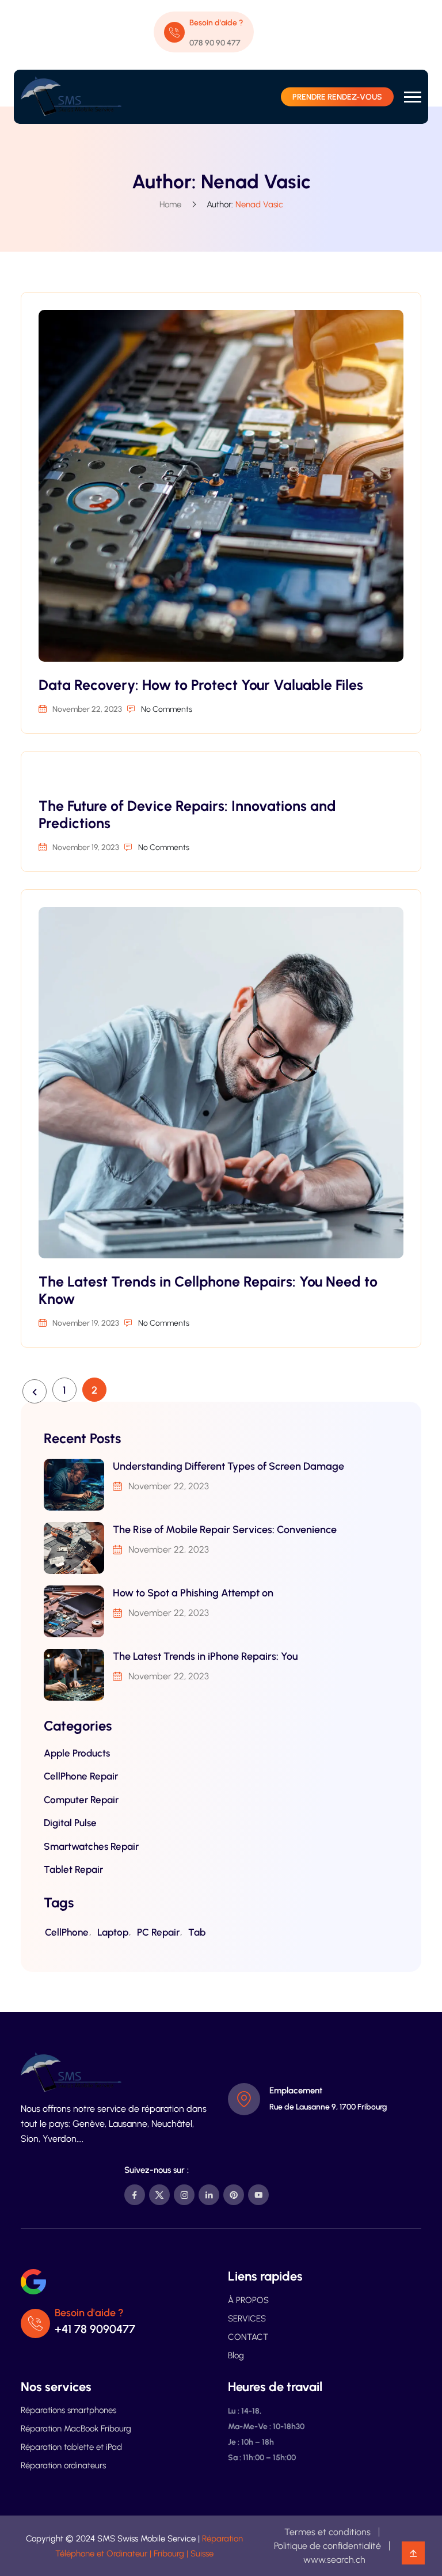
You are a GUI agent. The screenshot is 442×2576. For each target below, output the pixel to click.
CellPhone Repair (81, 1776)
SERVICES (247, 2319)
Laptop (113, 1932)
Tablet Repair (73, 1869)
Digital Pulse (70, 1823)
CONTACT (248, 2337)
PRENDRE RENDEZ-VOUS (337, 97)
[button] (413, 97)
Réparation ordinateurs (63, 2465)
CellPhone (67, 1932)
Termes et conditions (327, 2532)
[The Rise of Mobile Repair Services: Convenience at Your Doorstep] (74, 1548)
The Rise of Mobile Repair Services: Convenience (225, 1530)
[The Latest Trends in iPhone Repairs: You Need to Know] (74, 1675)
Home (170, 204)
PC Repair (158, 1932)
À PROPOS (248, 2300)
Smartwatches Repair (91, 1846)
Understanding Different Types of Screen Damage (228, 1466)
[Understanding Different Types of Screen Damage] (74, 1485)
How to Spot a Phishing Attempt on (193, 1593)
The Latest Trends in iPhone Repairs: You (205, 1656)
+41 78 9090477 (95, 2329)
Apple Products (77, 1753)
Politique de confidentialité (327, 2546)
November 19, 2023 (86, 847)
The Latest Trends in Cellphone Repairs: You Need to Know (208, 1290)
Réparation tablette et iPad (71, 2447)
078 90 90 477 (215, 43)
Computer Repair (81, 1800)
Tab (197, 1932)
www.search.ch (334, 2560)
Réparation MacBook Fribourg (76, 2429)
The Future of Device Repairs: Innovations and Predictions (187, 814)
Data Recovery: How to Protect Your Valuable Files (201, 685)
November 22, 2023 (87, 709)
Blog (236, 2355)
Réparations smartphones (68, 2410)
